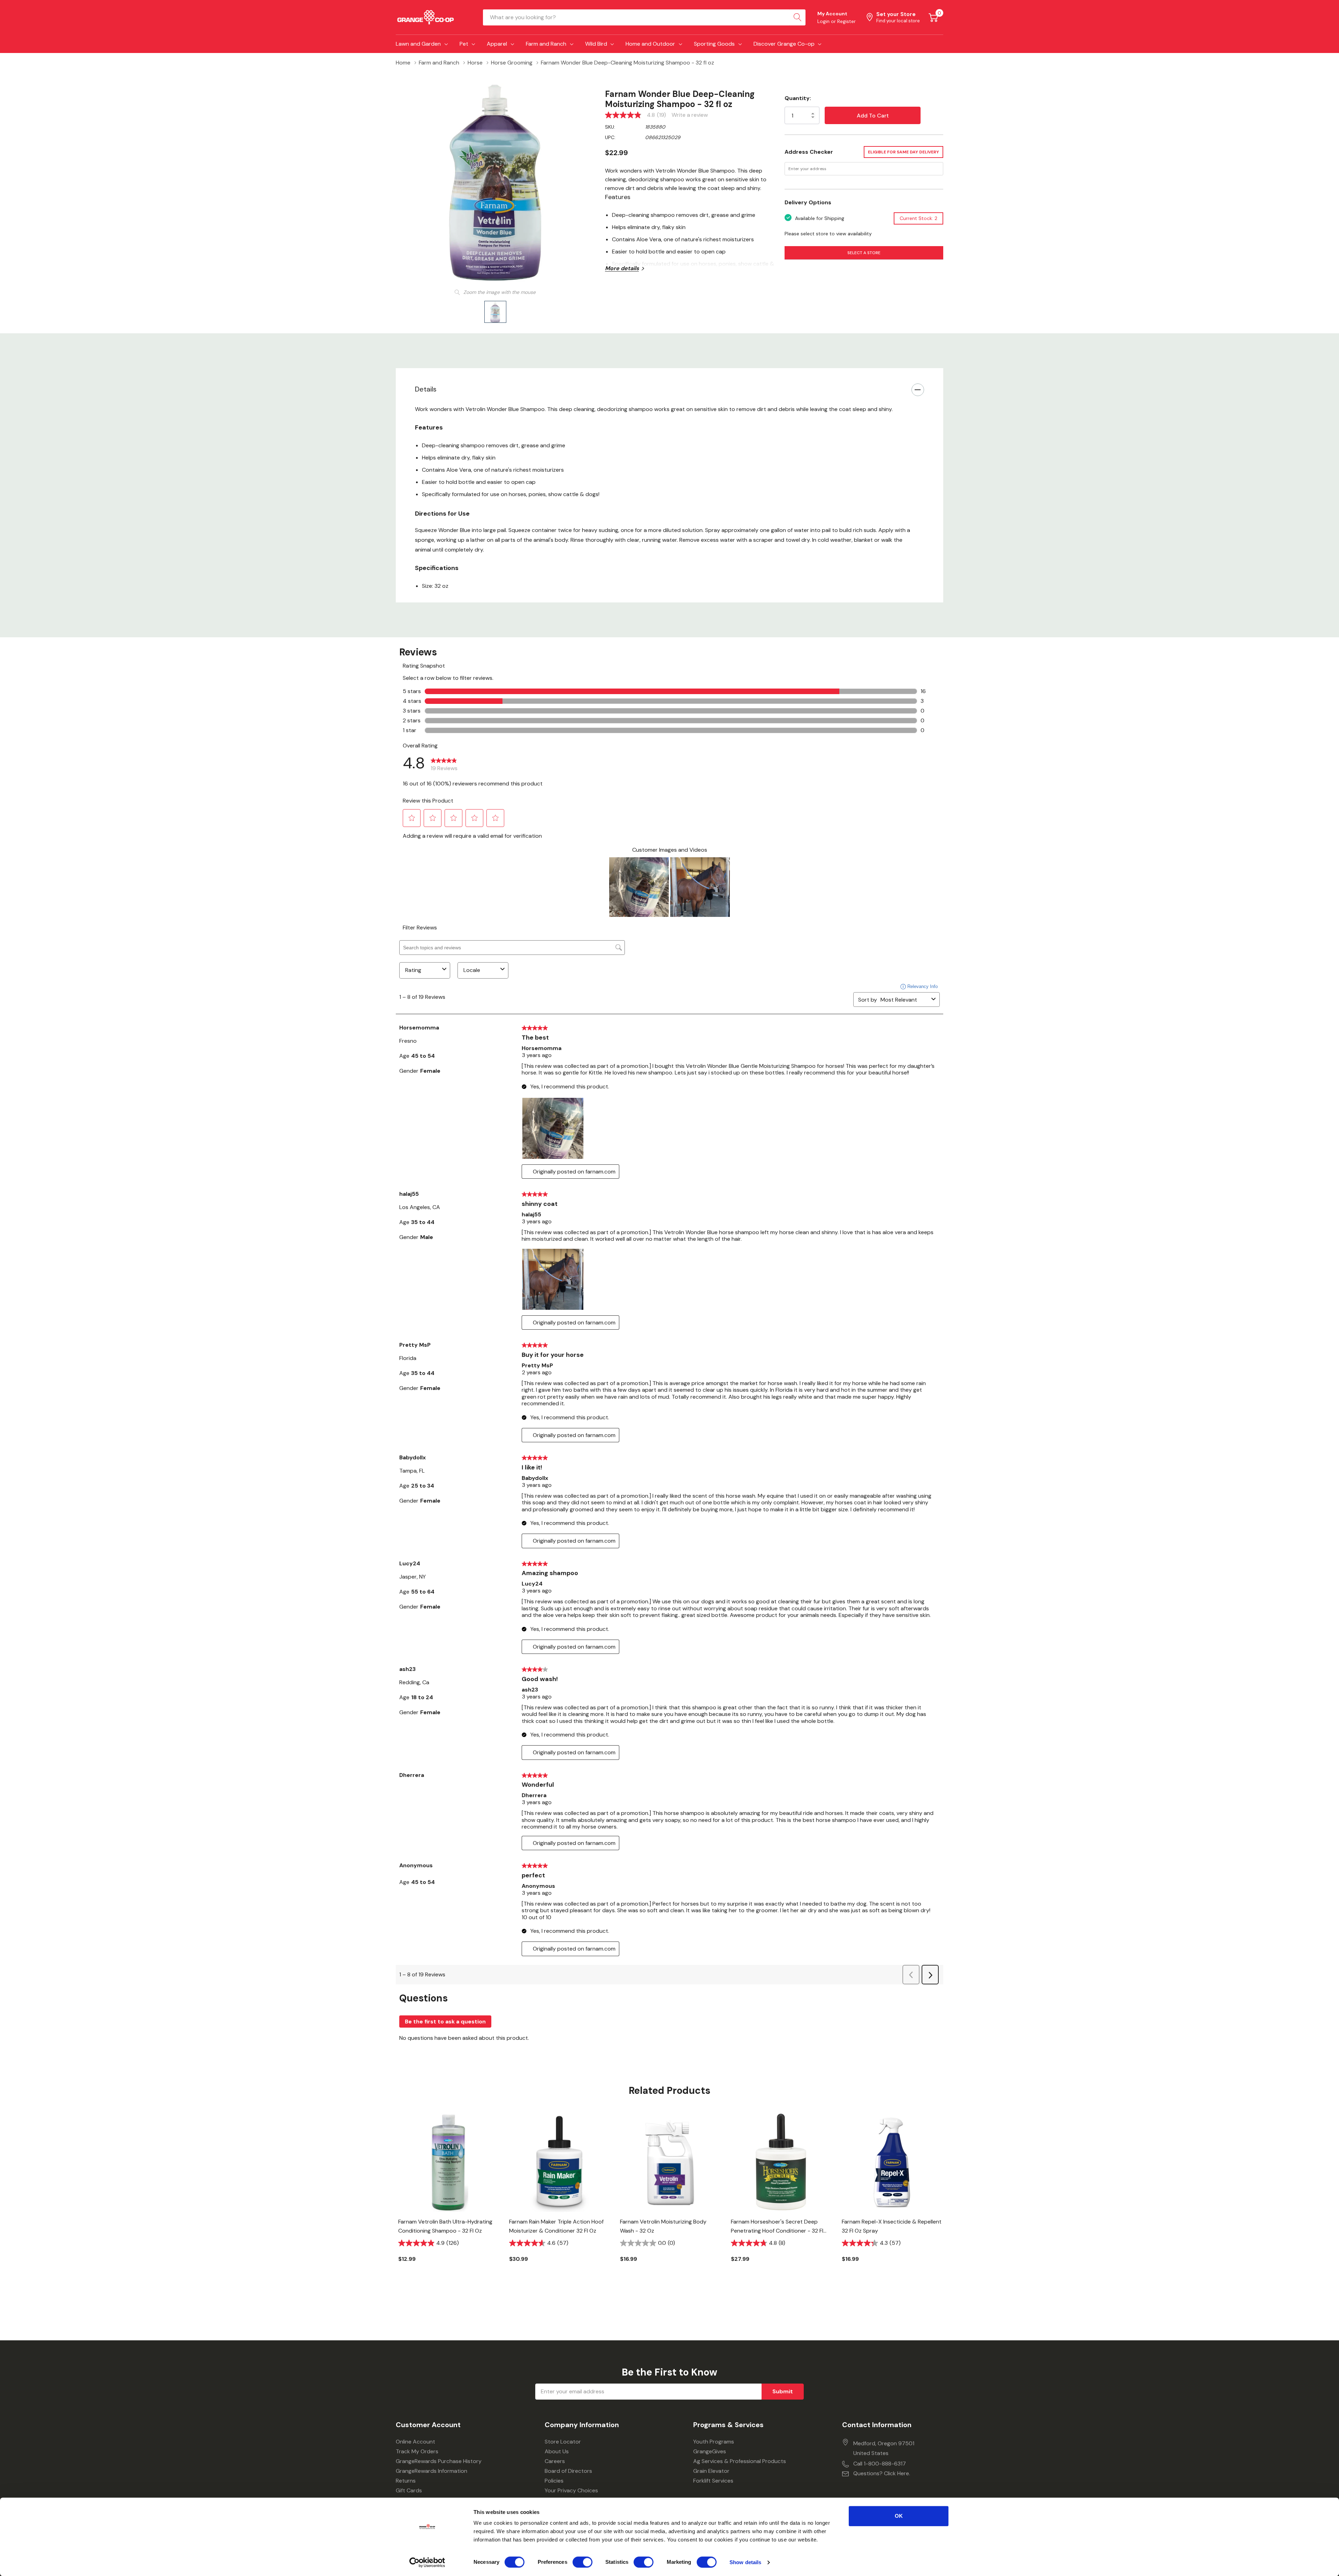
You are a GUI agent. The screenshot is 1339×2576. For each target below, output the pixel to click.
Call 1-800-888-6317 (880, 2464)
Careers (555, 2461)
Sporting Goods (714, 44)
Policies (554, 2481)
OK (899, 2516)
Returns (406, 2481)
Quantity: (798, 98)
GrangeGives (710, 2451)
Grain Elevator (711, 2471)
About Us (557, 2451)
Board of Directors (568, 2471)
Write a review (690, 115)
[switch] (582, 2562)
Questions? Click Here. (882, 2473)
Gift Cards (409, 2490)
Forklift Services (713, 2481)
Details (426, 389)
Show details (745, 2562)
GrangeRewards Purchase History (439, 2461)
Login (824, 21)
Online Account (415, 2442)
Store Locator (563, 2442)
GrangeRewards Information (432, 2471)
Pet (464, 44)
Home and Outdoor (650, 44)
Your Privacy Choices (571, 2490)
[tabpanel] (448, 2199)
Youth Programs (714, 2442)
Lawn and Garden (418, 44)
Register (846, 21)
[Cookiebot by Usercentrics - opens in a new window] (427, 2562)
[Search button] (797, 17)
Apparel (497, 44)
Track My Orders (417, 2451)
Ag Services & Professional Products (740, 2461)
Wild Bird (596, 44)
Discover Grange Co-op (784, 44)
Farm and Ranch (546, 44)
